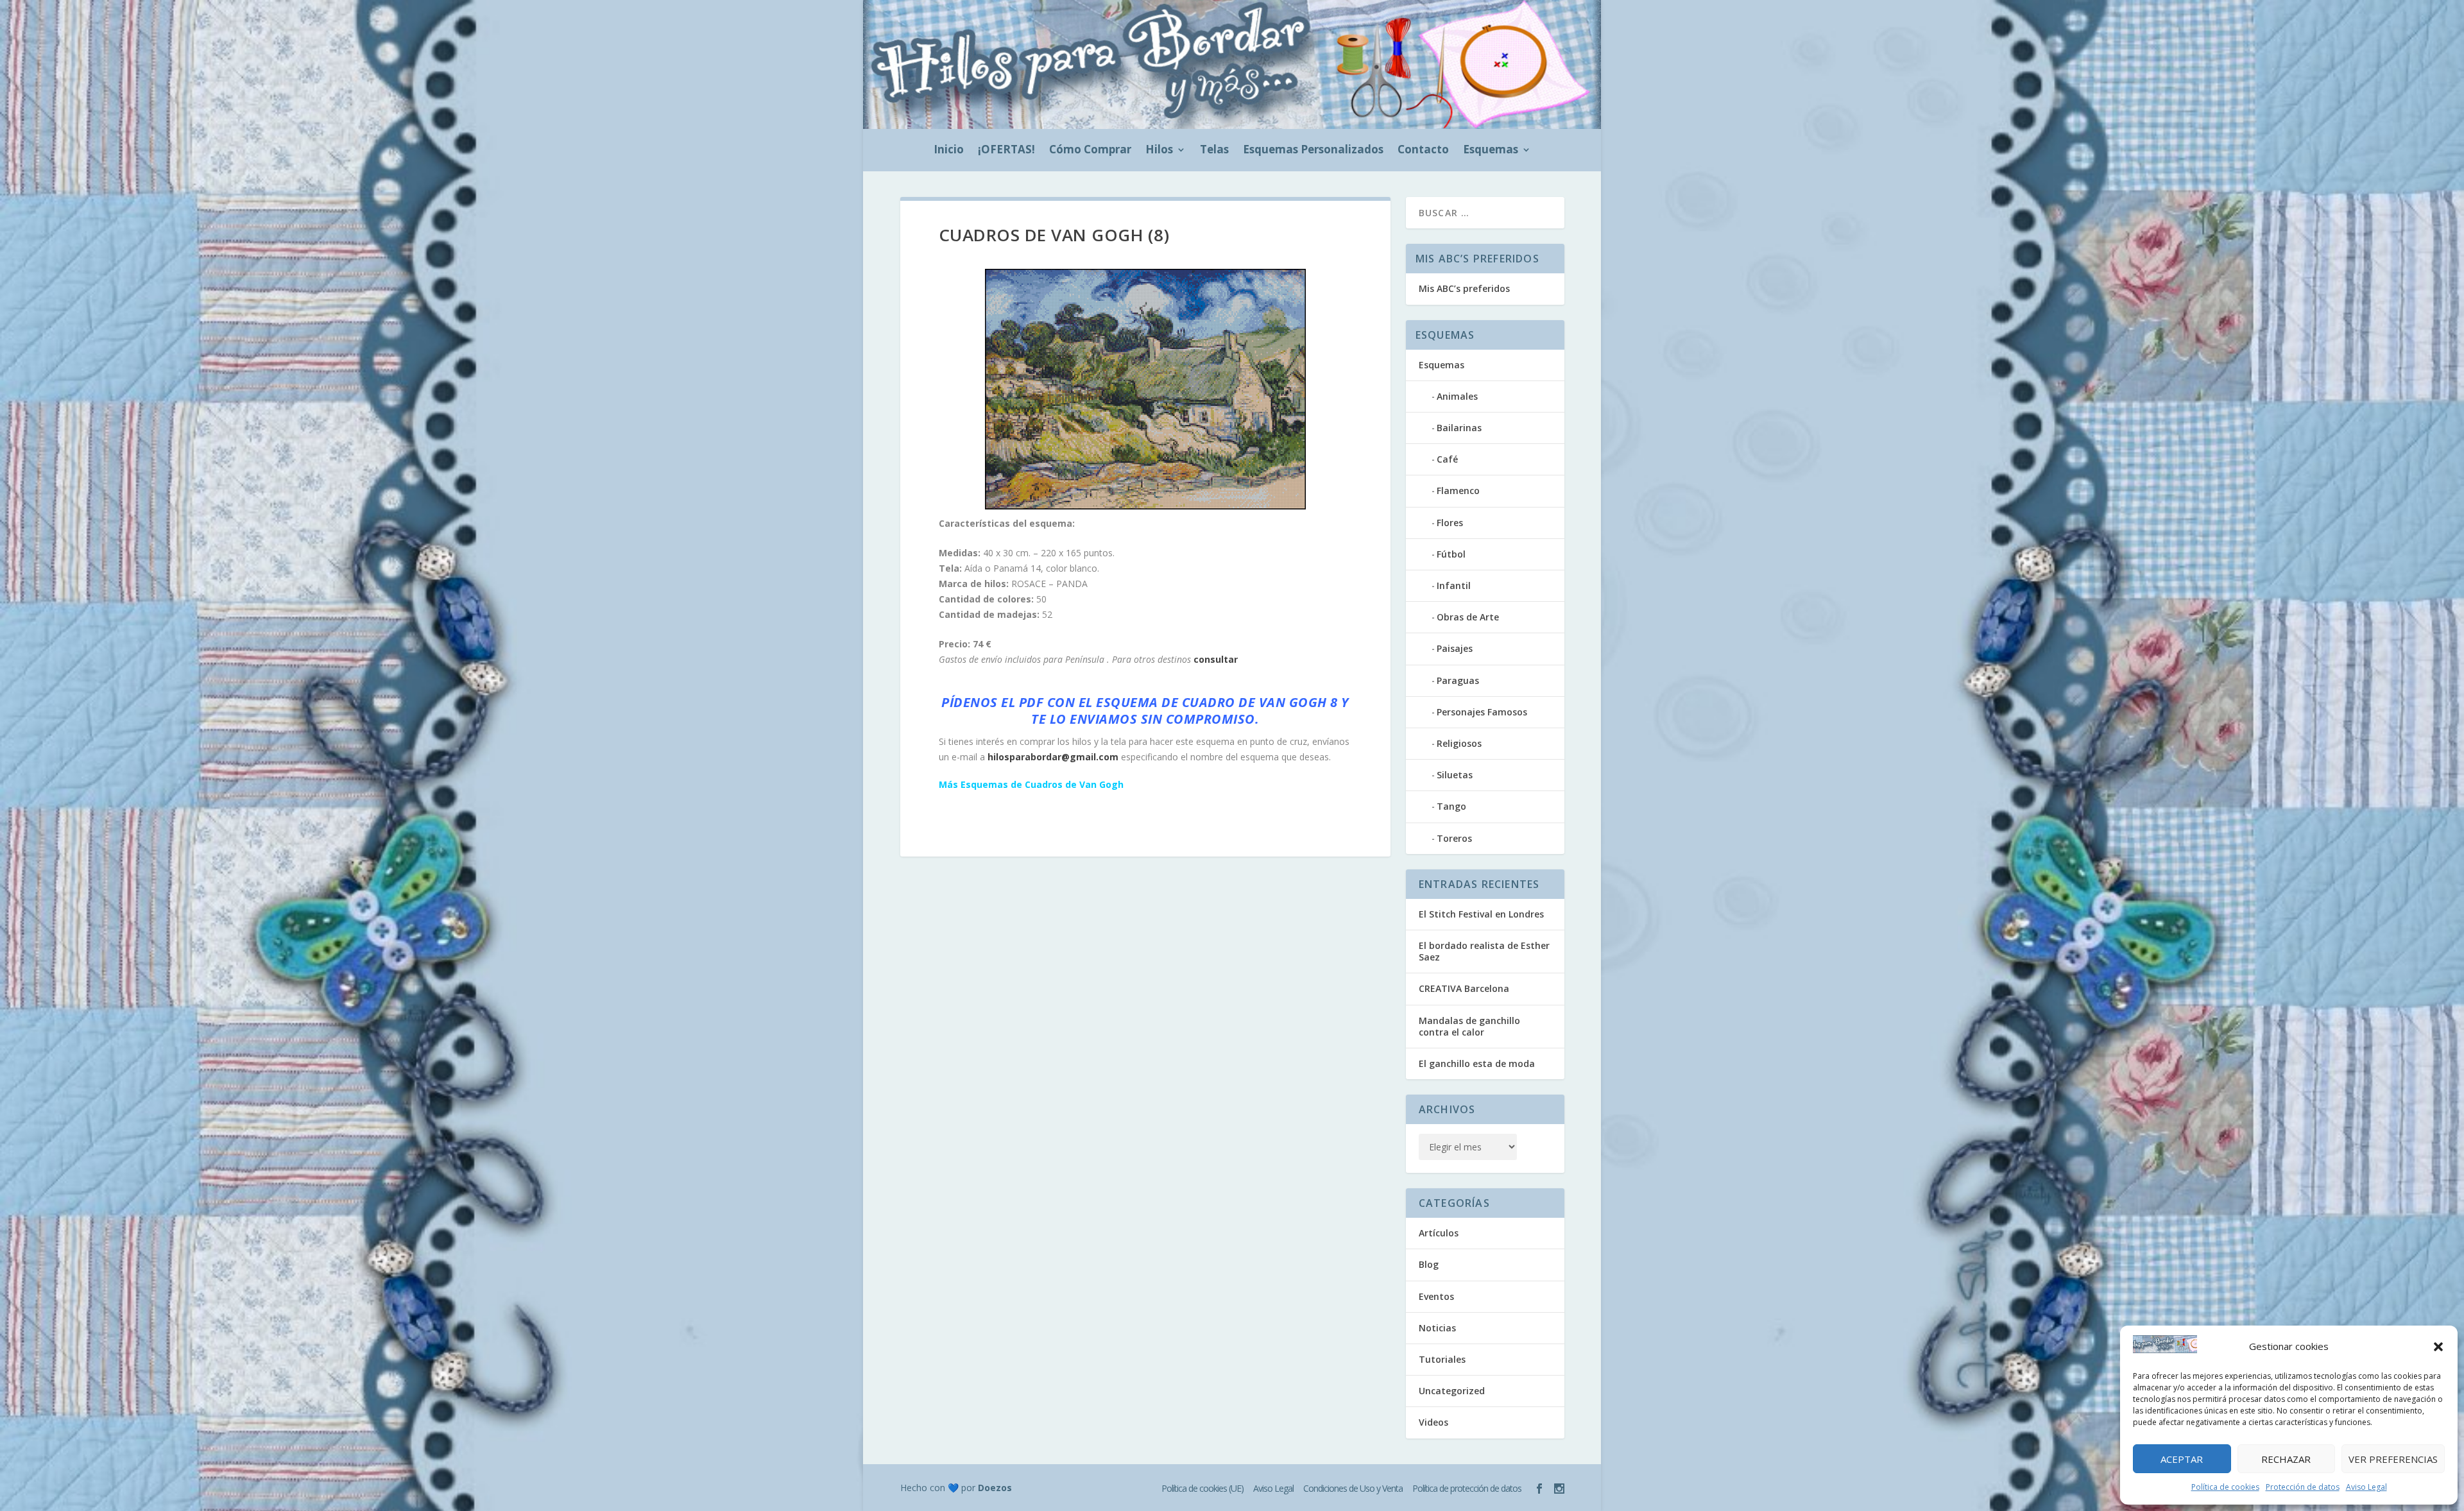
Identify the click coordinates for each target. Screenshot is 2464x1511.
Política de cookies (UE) (1202, 1488)
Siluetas (1455, 775)
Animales (1457, 396)
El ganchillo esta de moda (1477, 1063)
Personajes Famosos (1482, 712)
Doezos (995, 1488)
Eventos (1436, 1296)
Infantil (1454, 585)
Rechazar (2286, 1459)
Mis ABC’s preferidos (1464, 288)
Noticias (1437, 1328)
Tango (1451, 806)
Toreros (1454, 838)
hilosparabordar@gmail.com (1053, 757)
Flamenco (1458, 491)
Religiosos (1459, 743)
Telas (1214, 151)
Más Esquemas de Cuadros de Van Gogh (1031, 784)
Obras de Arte (1468, 617)
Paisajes (1455, 648)
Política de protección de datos (1467, 1488)
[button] (2438, 1347)
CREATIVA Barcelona (1464, 988)
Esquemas (1491, 151)
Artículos (1439, 1233)
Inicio (949, 151)
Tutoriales (1442, 1359)
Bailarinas (1459, 428)
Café (1447, 459)
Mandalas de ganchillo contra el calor (1469, 1026)
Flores (1450, 523)
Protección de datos (2303, 1487)
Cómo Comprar (1090, 151)
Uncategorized (1452, 1391)
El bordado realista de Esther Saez (1484, 951)
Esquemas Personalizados (1313, 151)
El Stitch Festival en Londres (1481, 914)
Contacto (1423, 151)
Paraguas (1458, 680)
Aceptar (2182, 1459)
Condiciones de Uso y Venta (1353, 1488)
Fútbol (1451, 554)
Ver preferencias (2393, 1459)
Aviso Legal (2366, 1487)
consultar (1216, 659)
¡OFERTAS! (1006, 151)
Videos (1433, 1422)
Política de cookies (2225, 1487)
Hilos (1159, 151)
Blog (1429, 1264)
